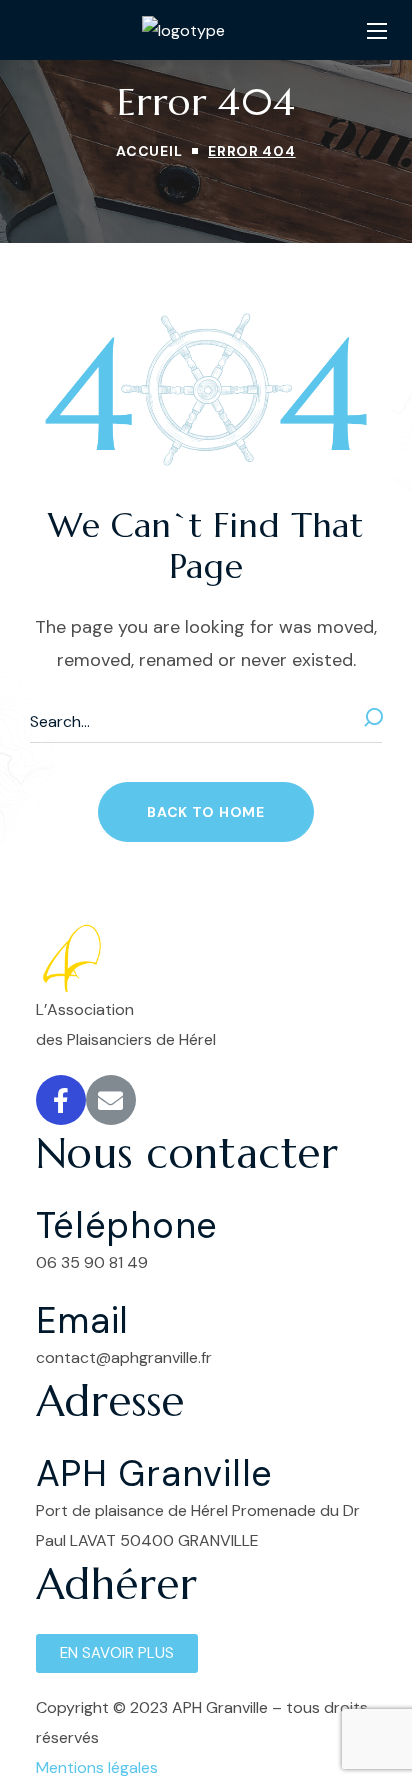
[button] (205, 812)
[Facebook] (61, 1100)
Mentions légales (97, 1767)
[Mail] (111, 1100)
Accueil (149, 151)
